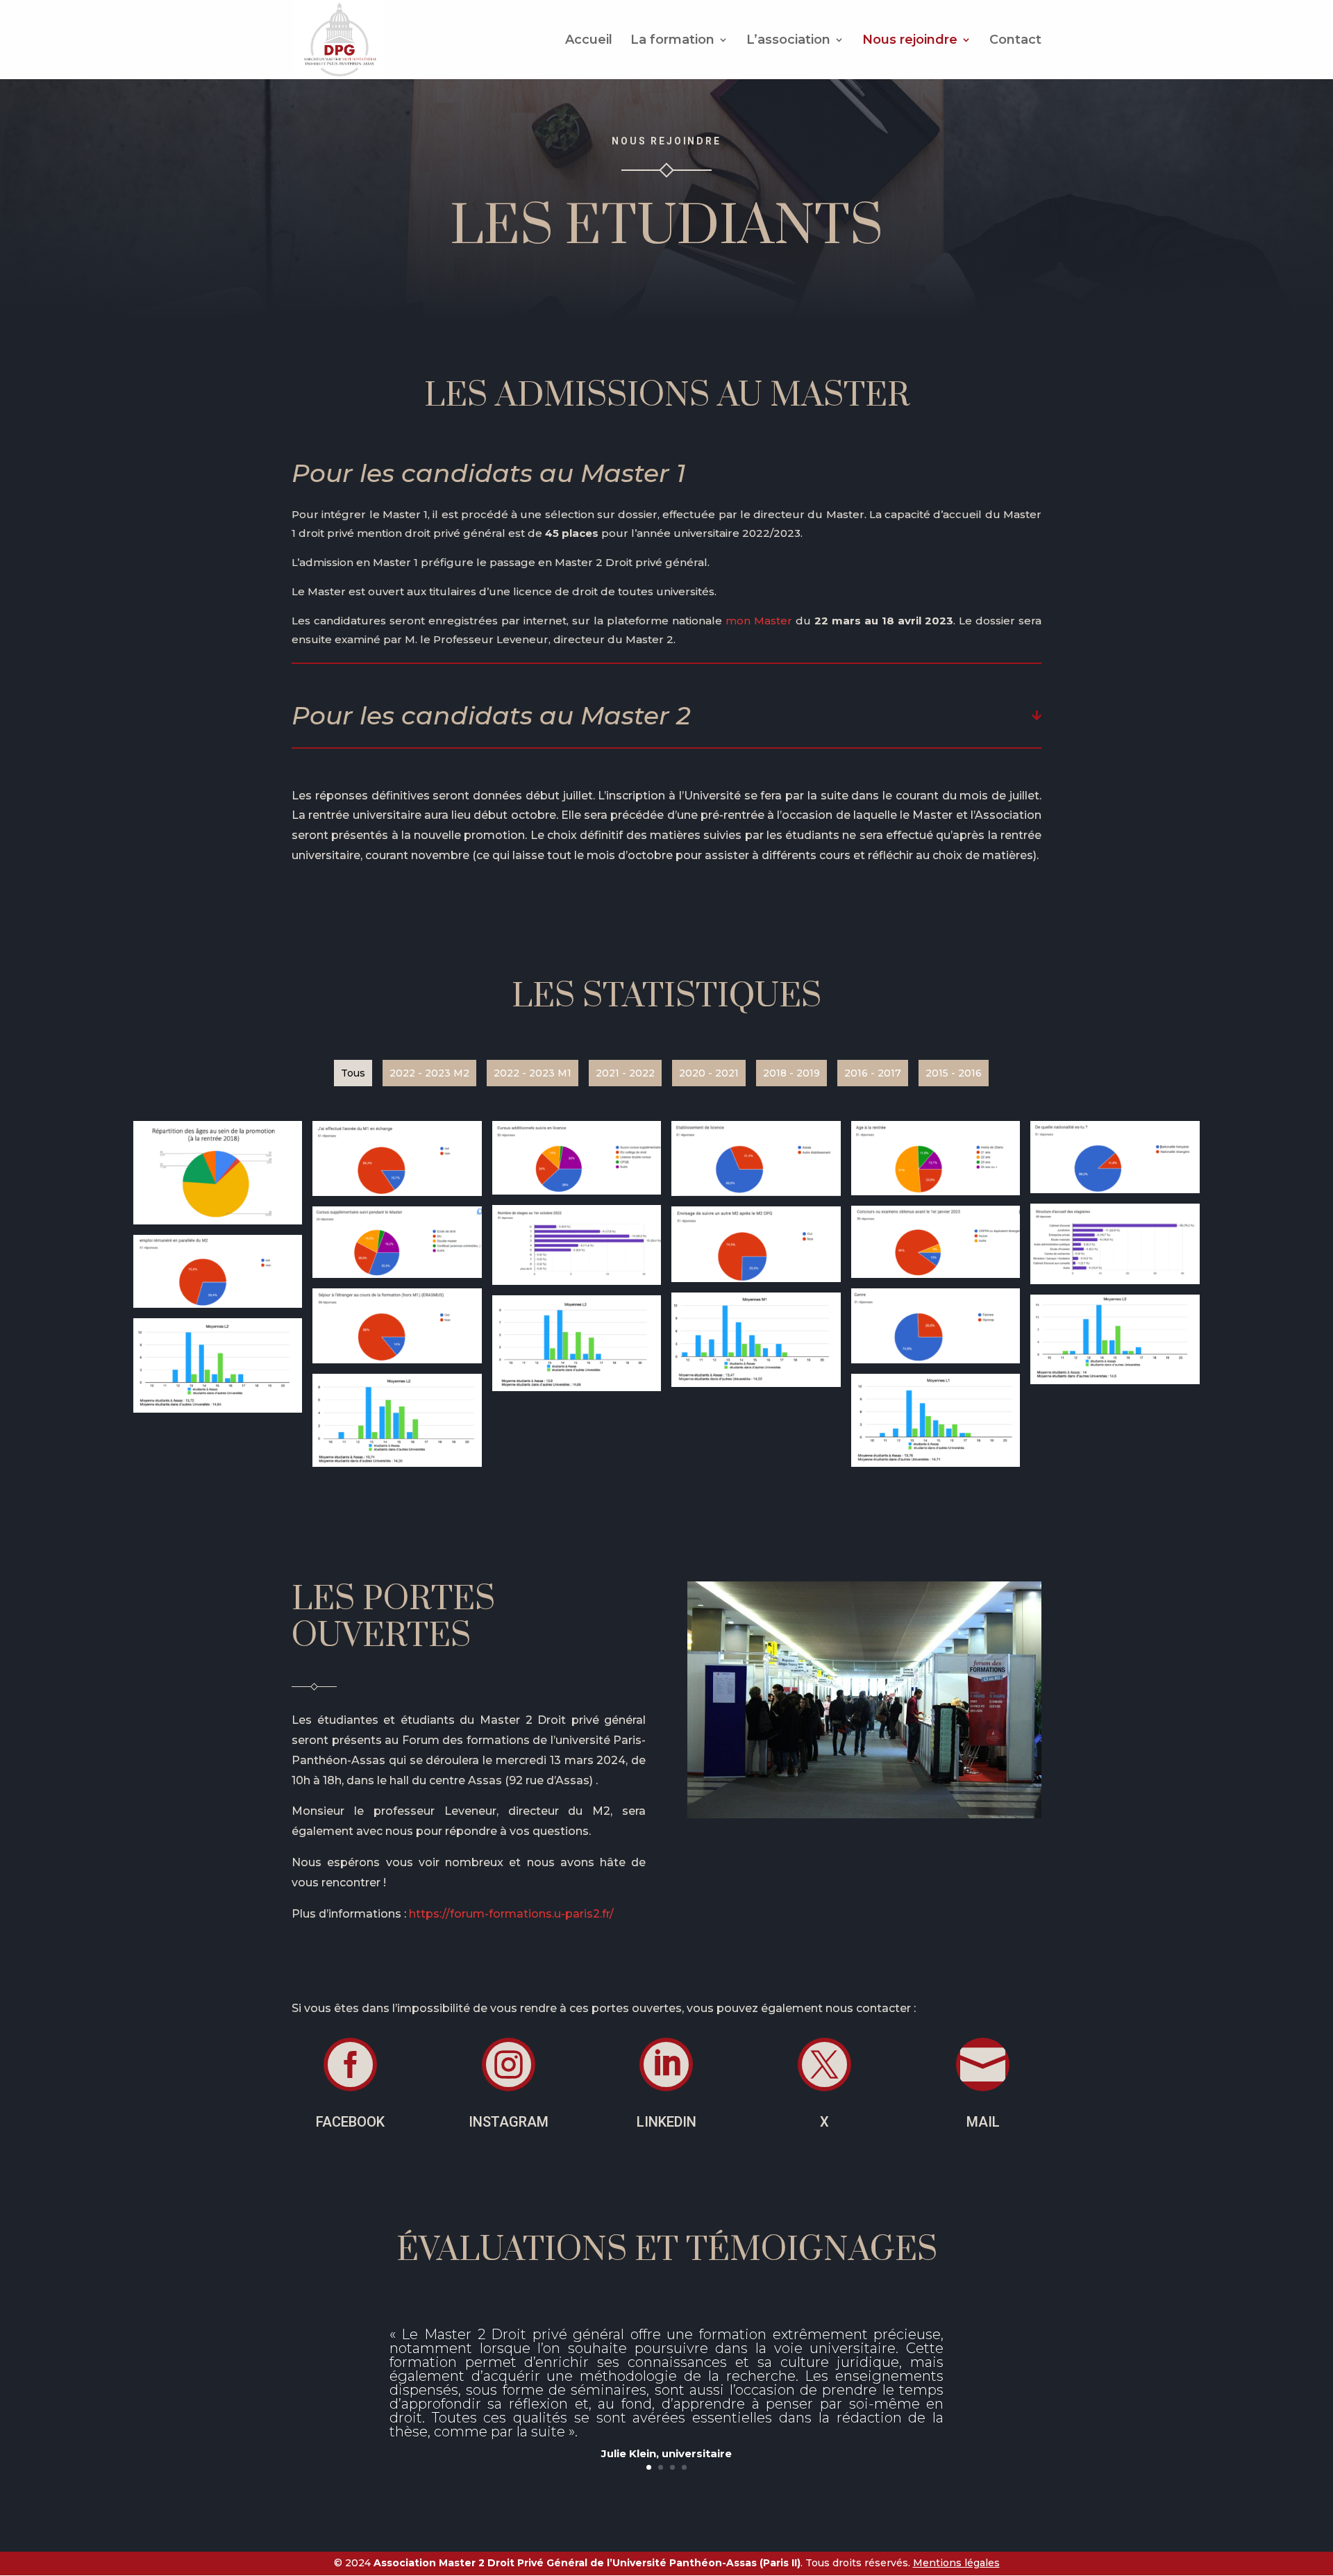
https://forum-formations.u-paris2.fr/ (511, 1914)
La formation (672, 41)
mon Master (761, 621)
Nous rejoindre (910, 41)
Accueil (589, 41)
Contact (1015, 41)
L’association (788, 41)
